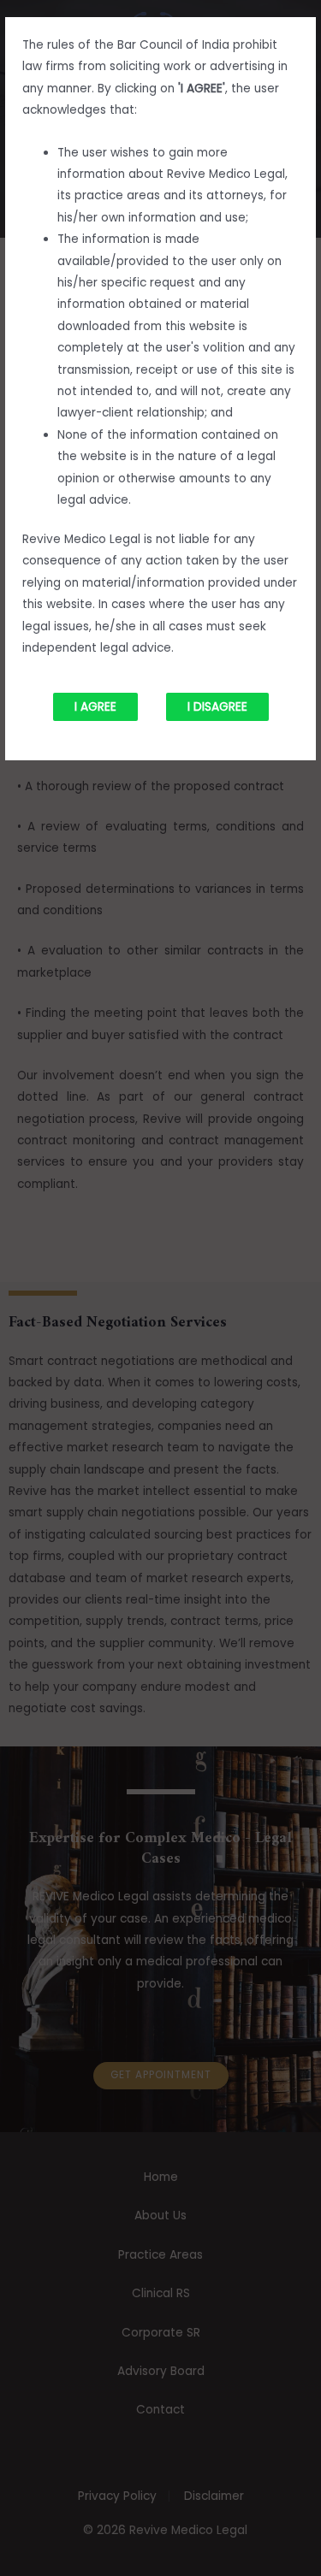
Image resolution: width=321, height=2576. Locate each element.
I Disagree (217, 707)
